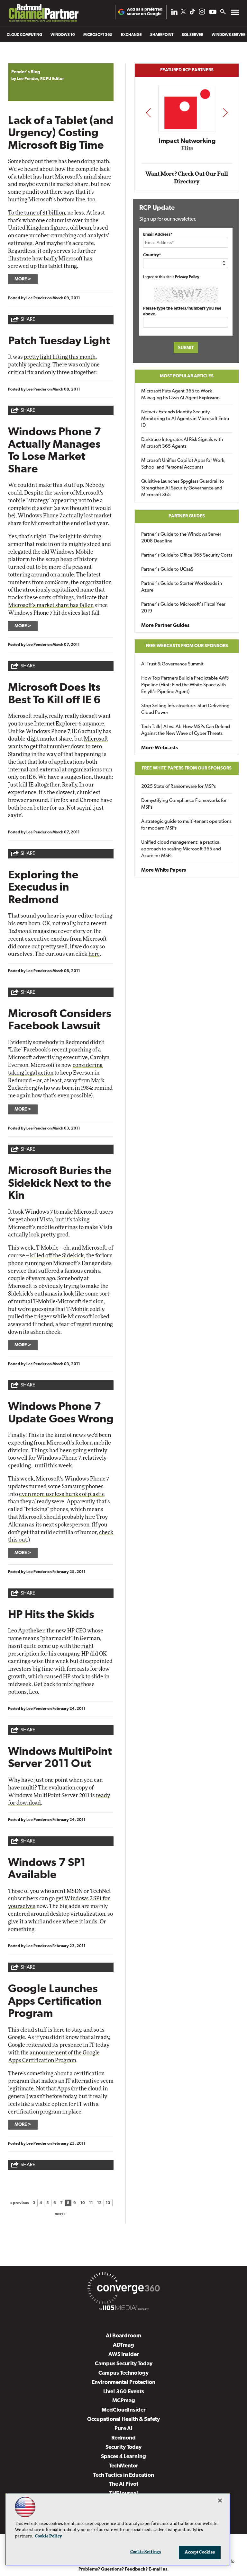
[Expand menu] (235, 14)
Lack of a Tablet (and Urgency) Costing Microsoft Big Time (61, 134)
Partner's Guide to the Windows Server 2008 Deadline (181, 538)
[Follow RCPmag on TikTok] (192, 13)
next (225, 113)
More (21, 279)
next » (60, 2214)
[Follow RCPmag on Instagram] (202, 13)
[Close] (220, 2501)
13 (108, 2203)
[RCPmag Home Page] (43, 15)
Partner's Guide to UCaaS (167, 570)
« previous (19, 2203)
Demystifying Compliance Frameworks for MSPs (184, 804)
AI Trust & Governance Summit (172, 664)
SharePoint (162, 35)
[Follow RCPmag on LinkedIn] (174, 13)
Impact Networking (187, 141)
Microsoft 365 (98, 35)
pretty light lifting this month (60, 357)
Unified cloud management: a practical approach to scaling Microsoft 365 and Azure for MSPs (181, 849)
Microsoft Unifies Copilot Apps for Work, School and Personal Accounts (183, 464)
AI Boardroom (123, 2336)
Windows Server (229, 35)
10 (83, 2203)
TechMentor (124, 2466)
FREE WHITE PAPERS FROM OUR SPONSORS (187, 768)
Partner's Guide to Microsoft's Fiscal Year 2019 (183, 608)
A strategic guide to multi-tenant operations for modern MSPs (186, 825)
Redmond (123, 2438)
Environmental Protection (123, 2383)
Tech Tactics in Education (124, 2475)
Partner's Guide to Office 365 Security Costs (187, 555)
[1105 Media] (123, 2309)
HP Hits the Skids (51, 1615)
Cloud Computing (24, 35)
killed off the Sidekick (57, 1256)
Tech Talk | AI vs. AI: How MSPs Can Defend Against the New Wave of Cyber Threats (186, 730)
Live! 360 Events (124, 2392)
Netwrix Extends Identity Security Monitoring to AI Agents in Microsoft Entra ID (185, 419)
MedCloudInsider (124, 2410)
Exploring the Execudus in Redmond (43, 888)
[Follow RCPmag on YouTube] (213, 13)
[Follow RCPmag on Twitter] (183, 13)
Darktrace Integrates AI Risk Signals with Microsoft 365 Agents (182, 443)
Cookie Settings (146, 2552)
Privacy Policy (187, 277)
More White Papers (164, 870)
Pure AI (123, 2429)
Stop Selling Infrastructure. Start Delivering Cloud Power (185, 709)
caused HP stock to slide (74, 1677)
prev (148, 113)
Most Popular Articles (187, 376)
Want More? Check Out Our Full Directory (187, 178)
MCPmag (124, 2401)
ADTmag (123, 2345)
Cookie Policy (49, 2536)
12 (99, 2203)
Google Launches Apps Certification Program (55, 2002)
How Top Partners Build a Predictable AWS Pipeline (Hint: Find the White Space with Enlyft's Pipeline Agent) (185, 685)
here (94, 954)
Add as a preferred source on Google (145, 12)
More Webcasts (160, 748)
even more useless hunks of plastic (62, 1494)
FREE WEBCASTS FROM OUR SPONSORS (187, 646)
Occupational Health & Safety (123, 2419)
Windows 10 (63, 35)
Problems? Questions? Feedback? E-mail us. (124, 2569)
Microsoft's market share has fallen (51, 605)
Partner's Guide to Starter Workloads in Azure (182, 587)
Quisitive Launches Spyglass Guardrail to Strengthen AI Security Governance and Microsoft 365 (183, 488)
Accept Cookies (200, 2552)
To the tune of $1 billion (37, 213)
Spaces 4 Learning (123, 2457)
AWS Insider (124, 2355)
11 (91, 2203)
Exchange (131, 35)
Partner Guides (187, 516)
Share (28, 320)
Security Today (123, 2447)
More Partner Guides (165, 626)
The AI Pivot (124, 2484)
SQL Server (192, 35)
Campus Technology (123, 2373)
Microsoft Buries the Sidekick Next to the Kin (60, 1184)
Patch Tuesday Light (59, 342)
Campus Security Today (124, 2364)
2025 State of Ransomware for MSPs (178, 787)
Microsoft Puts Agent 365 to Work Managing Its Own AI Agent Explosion (180, 395)
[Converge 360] (123, 2290)
